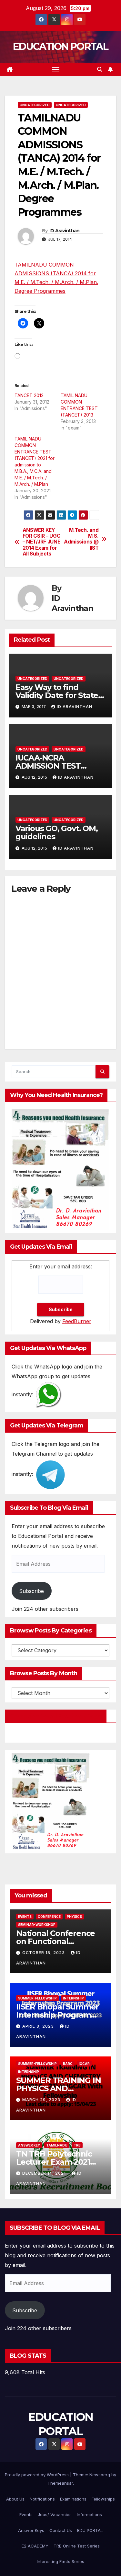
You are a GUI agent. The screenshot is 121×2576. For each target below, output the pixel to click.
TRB (77, 2145)
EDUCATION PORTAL (60, 46)
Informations (89, 2514)
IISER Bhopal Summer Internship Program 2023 (57, 2015)
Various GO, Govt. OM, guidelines (57, 832)
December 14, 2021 (45, 2173)
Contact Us (61, 2530)
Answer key (29, 2145)
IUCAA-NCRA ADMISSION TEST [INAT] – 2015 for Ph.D (56, 766)
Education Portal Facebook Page (56, 1716)
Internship (73, 1998)
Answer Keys (31, 2530)
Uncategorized (35, 105)
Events (25, 1917)
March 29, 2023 (42, 2100)
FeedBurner (77, 1321)
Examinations (73, 2499)
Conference (49, 1917)
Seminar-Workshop (37, 1925)
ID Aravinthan (65, 231)
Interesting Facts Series (60, 2561)
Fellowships (103, 2499)
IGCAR (84, 2064)
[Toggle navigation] (56, 70)
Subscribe (31, 1591)
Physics (74, 1917)
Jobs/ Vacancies (55, 2514)
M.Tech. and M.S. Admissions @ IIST (81, 539)
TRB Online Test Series (77, 2546)
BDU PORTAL (90, 2530)
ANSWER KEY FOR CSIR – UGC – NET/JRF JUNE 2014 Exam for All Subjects (42, 542)
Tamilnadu (57, 2145)
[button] (100, 69)
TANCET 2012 (29, 395)
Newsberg (100, 2475)
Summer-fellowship (37, 1998)
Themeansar (60, 2483)
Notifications (42, 2499)
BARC (68, 2064)
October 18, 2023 (44, 1953)
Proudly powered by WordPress (37, 2475)
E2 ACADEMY (35, 2546)
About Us (15, 2499)
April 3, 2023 (39, 2026)
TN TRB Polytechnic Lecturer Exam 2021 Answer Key (54, 2162)
